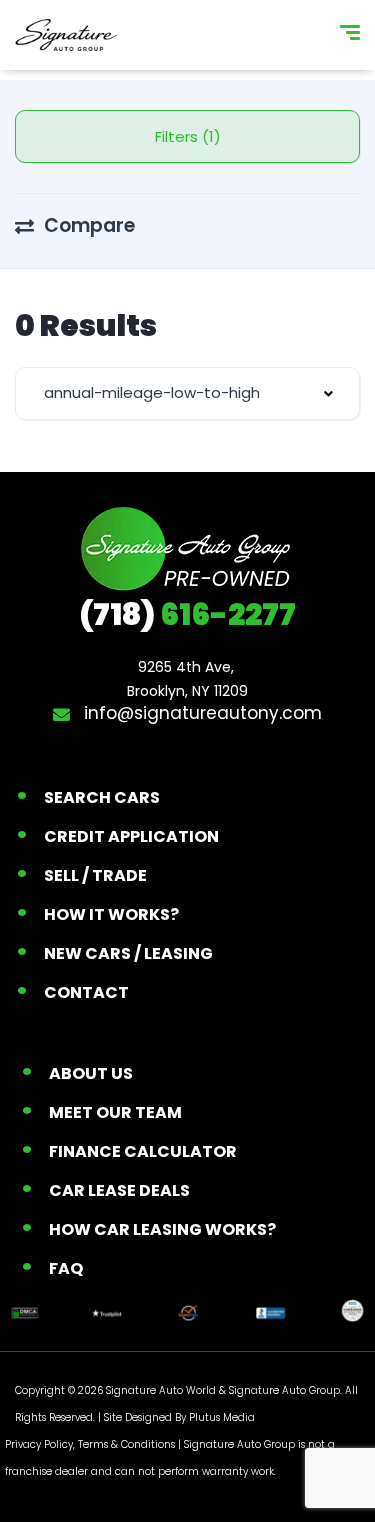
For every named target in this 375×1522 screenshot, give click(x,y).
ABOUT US (91, 1073)
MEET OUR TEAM (115, 1112)
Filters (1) (188, 136)
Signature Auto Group (284, 1390)
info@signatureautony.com (200, 713)
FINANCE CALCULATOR (143, 1151)
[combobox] (187, 393)
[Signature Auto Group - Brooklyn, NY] (66, 35)
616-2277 (187, 614)
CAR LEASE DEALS (119, 1190)
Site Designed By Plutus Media (179, 1417)
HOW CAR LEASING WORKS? (162, 1229)
